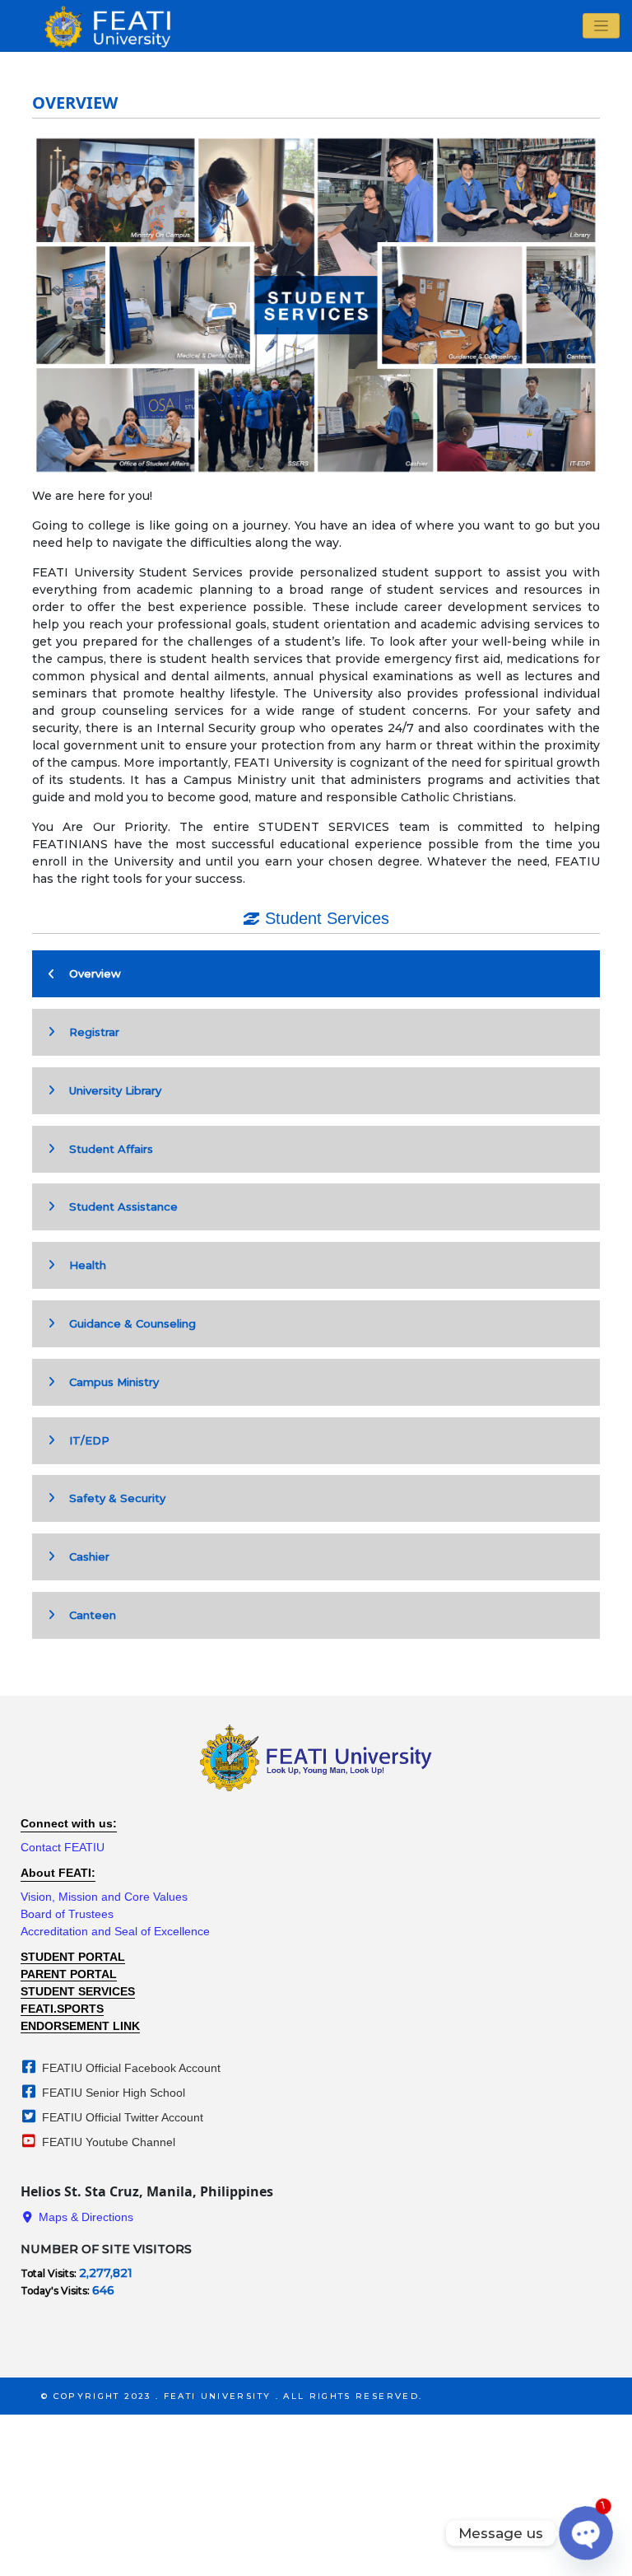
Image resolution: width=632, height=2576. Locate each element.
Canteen (88, 1615)
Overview (90, 973)
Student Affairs (106, 1149)
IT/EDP (84, 1440)
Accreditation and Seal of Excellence (115, 1931)
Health (83, 1265)
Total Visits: (50, 2273)
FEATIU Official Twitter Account (121, 2117)
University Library (110, 1090)
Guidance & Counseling (128, 1323)
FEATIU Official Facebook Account (130, 2068)
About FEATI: (58, 1873)
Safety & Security (112, 1498)
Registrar (89, 1032)
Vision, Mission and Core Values (104, 1897)
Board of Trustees (67, 1914)
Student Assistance (118, 1206)
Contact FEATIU (63, 1847)
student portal (73, 1957)
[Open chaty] (586, 2533)
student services (78, 1991)
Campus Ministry (109, 1382)
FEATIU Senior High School (112, 2093)
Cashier (84, 1556)
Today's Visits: (56, 2291)
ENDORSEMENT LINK (80, 2026)
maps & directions (84, 2217)
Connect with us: (69, 1823)
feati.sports (62, 2009)
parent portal (69, 1974)
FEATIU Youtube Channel (107, 2142)
